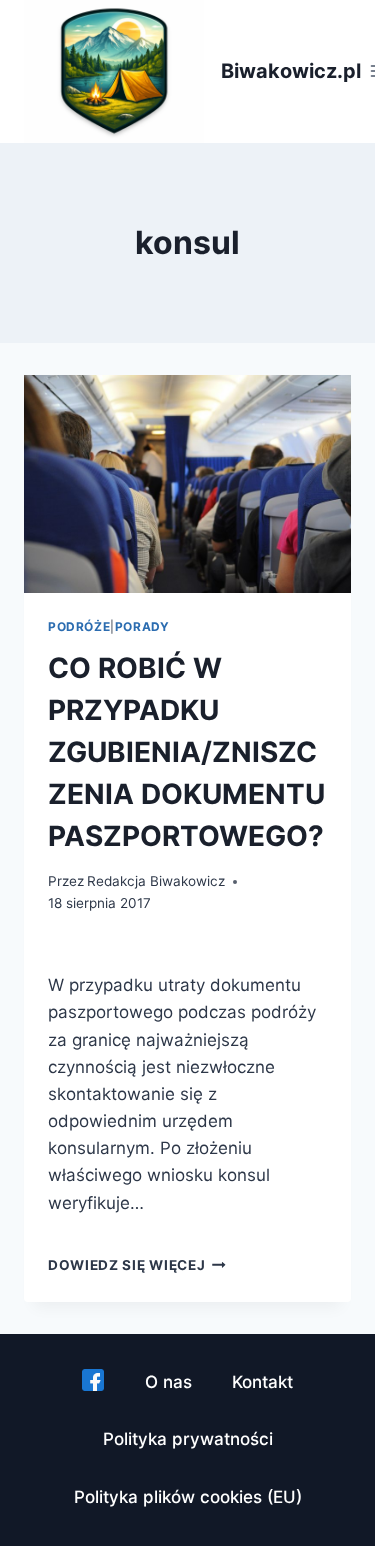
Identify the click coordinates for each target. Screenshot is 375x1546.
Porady (142, 626)
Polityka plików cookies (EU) (188, 1497)
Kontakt (262, 1382)
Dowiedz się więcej (137, 1265)
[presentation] (187, 484)
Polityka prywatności (188, 1439)
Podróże (79, 626)
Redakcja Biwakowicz (156, 881)
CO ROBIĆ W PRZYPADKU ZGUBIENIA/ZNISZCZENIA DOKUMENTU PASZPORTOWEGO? (186, 752)
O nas (168, 1382)
